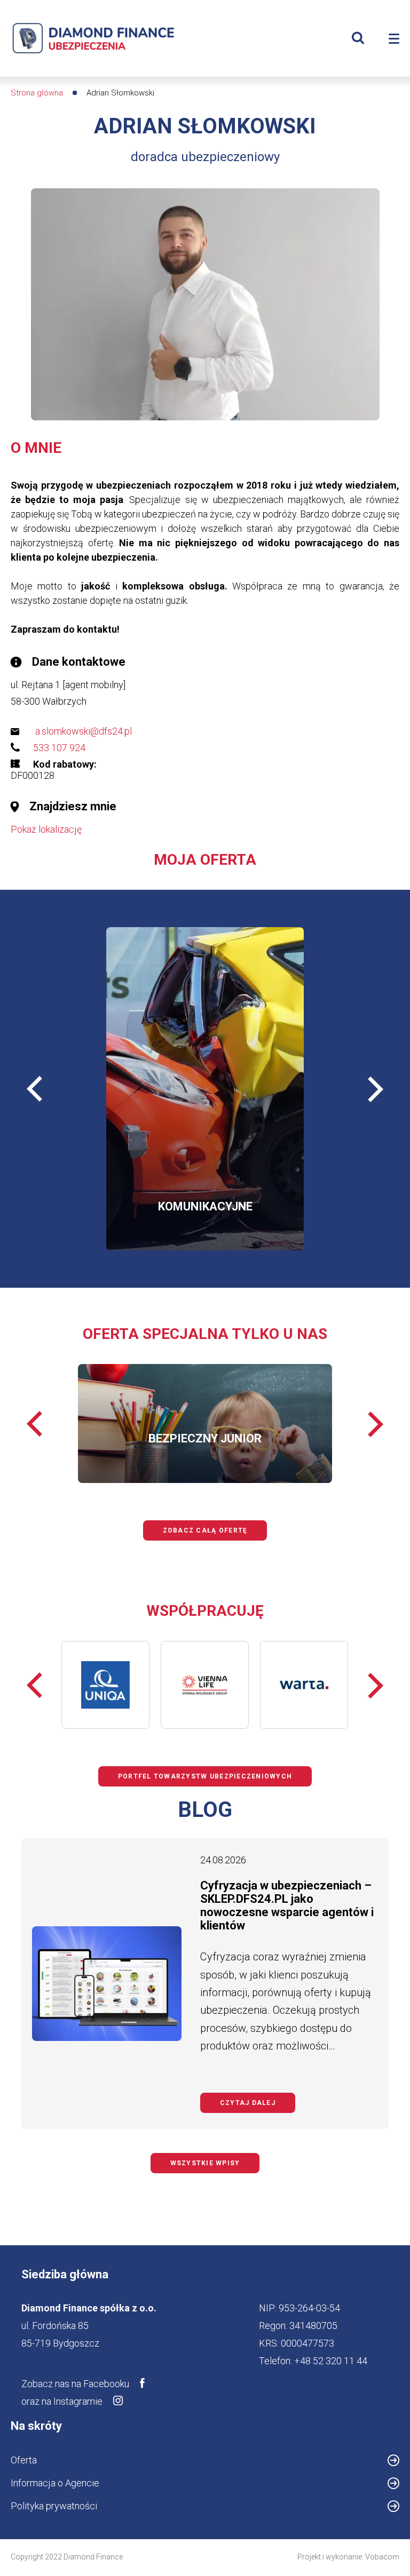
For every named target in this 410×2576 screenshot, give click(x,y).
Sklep (229, 1173)
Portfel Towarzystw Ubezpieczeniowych (205, 1776)
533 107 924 (59, 748)
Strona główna (37, 93)
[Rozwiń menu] (394, 39)
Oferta (24, 2460)
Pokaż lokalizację (46, 829)
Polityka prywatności (54, 2506)
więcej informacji (160, 1116)
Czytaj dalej (258, 2103)
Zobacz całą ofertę (205, 1530)
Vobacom (382, 2557)
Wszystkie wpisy (205, 2163)
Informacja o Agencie (73, 2485)
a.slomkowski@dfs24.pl (84, 731)
